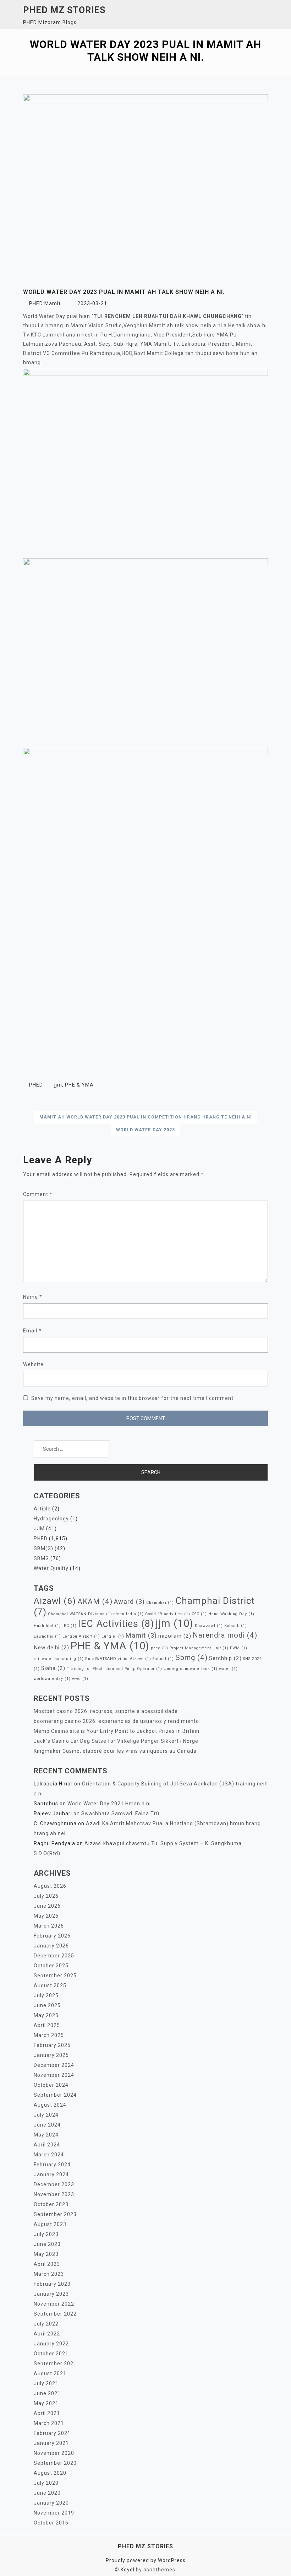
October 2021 (51, 2354)
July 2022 (46, 2324)
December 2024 (54, 2065)
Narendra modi (225, 1635)
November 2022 (54, 2304)
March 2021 (49, 2423)
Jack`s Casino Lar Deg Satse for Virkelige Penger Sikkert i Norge (116, 1741)
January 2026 (51, 1946)
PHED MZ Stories (64, 10)
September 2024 (55, 2095)
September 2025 (55, 1976)
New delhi (51, 1648)
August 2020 (50, 2473)
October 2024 (51, 2085)
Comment (38, 1194)
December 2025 (54, 1956)
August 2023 (50, 2224)
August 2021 (50, 2373)
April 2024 (47, 2145)
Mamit (141, 1635)
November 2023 (54, 2194)
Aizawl (55, 1601)
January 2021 (51, 2443)
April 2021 (47, 2413)
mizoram (175, 1636)
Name (33, 1297)
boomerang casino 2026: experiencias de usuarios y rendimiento (116, 1721)
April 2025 (47, 2025)
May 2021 (46, 2403)
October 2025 (51, 1966)
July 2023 (46, 2234)
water (228, 1669)
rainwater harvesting (59, 1659)
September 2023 (55, 2214)
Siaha (53, 1668)
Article (42, 1509)
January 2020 (51, 2503)
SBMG (41, 1558)
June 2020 (47, 2493)
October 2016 (51, 2523)
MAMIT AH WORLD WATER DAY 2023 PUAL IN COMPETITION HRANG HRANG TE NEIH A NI (146, 1117)
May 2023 (46, 2254)
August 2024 (50, 2105)
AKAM (95, 1601)
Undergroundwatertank (191, 1669)
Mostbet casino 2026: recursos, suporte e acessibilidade (106, 1711)
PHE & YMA (79, 1085)
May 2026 (46, 1916)
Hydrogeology (51, 1519)
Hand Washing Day (231, 1614)
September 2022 (55, 2314)
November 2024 (54, 2075)
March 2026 (49, 1926)
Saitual (163, 1659)
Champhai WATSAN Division (80, 1614)
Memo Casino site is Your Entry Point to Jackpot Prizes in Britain (117, 1731)
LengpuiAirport (81, 1636)
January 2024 (51, 2174)
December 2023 (54, 2184)
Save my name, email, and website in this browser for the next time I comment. (133, 1398)
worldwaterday (52, 1679)
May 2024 (46, 2135)
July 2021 (46, 2383)
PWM (239, 1648)
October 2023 (51, 2204)
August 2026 (50, 1886)
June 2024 (47, 2125)
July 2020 (46, 2483)
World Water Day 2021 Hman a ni (109, 1804)
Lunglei (113, 1636)
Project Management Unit (199, 1648)
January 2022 (51, 2344)
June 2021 (47, 2393)
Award (129, 1602)
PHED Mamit (45, 303)
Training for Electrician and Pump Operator (114, 1669)
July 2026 (46, 1896)
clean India (129, 1614)
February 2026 (52, 1936)
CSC (199, 1614)
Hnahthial (47, 1626)
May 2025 (46, 2015)
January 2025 (51, 2055)
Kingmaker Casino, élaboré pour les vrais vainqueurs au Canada (115, 1751)
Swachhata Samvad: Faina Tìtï (120, 1814)
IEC (70, 1626)
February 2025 (52, 2045)
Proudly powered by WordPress (146, 2560)
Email (32, 1331)
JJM (39, 1529)
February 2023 (52, 2284)
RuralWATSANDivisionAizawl (118, 1659)
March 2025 (49, 2035)
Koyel (128, 2570)
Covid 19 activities (168, 1614)
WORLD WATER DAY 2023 (145, 1130)
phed (160, 1648)
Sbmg (191, 1658)
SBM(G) (43, 1548)
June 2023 (47, 2244)
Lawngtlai (47, 1636)
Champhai (160, 1603)
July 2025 (46, 1995)
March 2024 (49, 2155)
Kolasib (236, 1626)
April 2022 (47, 2334)
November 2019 (54, 2513)
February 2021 (52, 2433)
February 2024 (52, 2165)
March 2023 (49, 2274)
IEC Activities (116, 1624)
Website (33, 1364)
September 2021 (55, 2364)
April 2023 (47, 2264)
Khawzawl (209, 1626)
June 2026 (47, 1906)
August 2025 (50, 1985)
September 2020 (55, 2463)
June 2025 (47, 2005)
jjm (58, 1085)
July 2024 (46, 2115)
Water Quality (51, 1568)
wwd (80, 1679)
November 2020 (54, 2453)
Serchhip (225, 1658)
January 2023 (51, 2294)
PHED (36, 1085)
